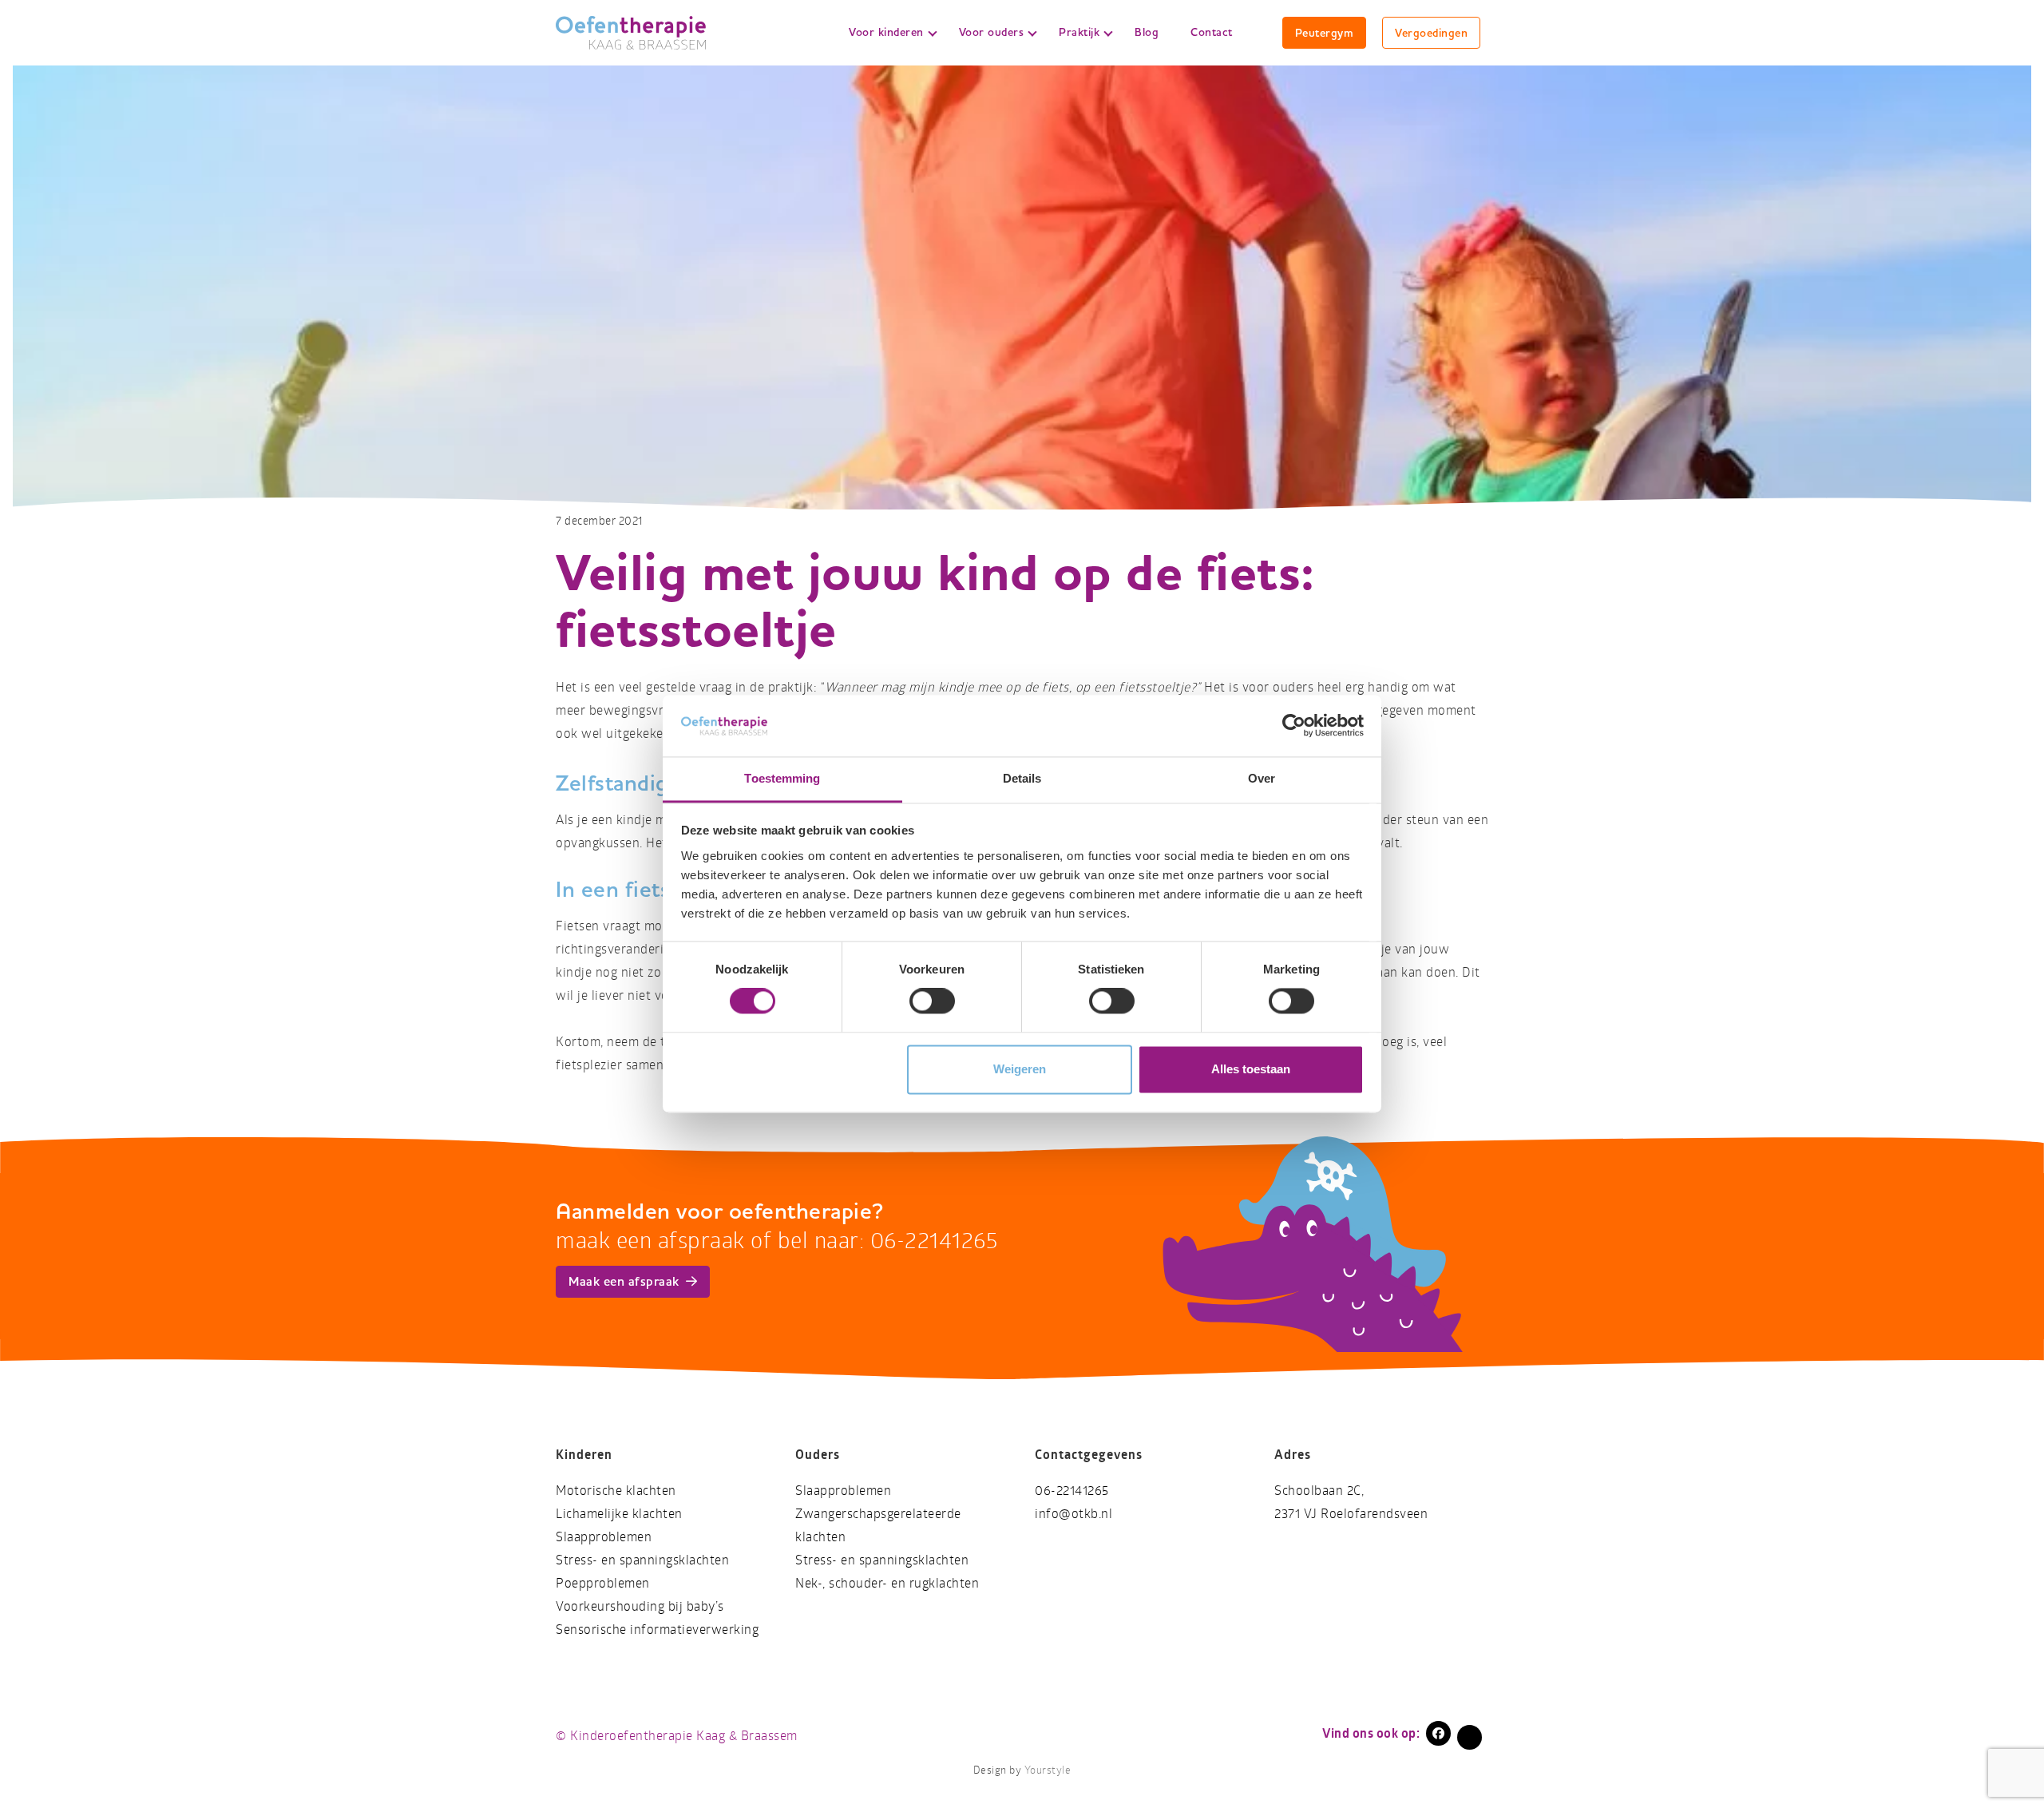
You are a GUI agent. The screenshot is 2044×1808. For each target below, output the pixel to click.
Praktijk (1079, 32)
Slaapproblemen (604, 1537)
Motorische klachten (616, 1491)
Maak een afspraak (624, 1281)
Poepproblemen (603, 1583)
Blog (1147, 32)
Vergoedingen (1431, 33)
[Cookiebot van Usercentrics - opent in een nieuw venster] (1294, 726)
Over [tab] (1262, 778)
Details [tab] (1022, 778)
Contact (1212, 32)
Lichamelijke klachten (619, 1514)
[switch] (932, 1001)
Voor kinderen (886, 32)
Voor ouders (992, 32)
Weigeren (1020, 1069)
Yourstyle (1048, 1770)
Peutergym (1325, 33)
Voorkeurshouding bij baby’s (640, 1606)
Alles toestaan (1251, 1069)
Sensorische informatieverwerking (657, 1630)
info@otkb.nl (1073, 1514)
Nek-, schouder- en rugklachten (887, 1583)
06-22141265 (1072, 1491)
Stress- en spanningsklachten (642, 1560)
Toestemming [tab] (782, 778)
